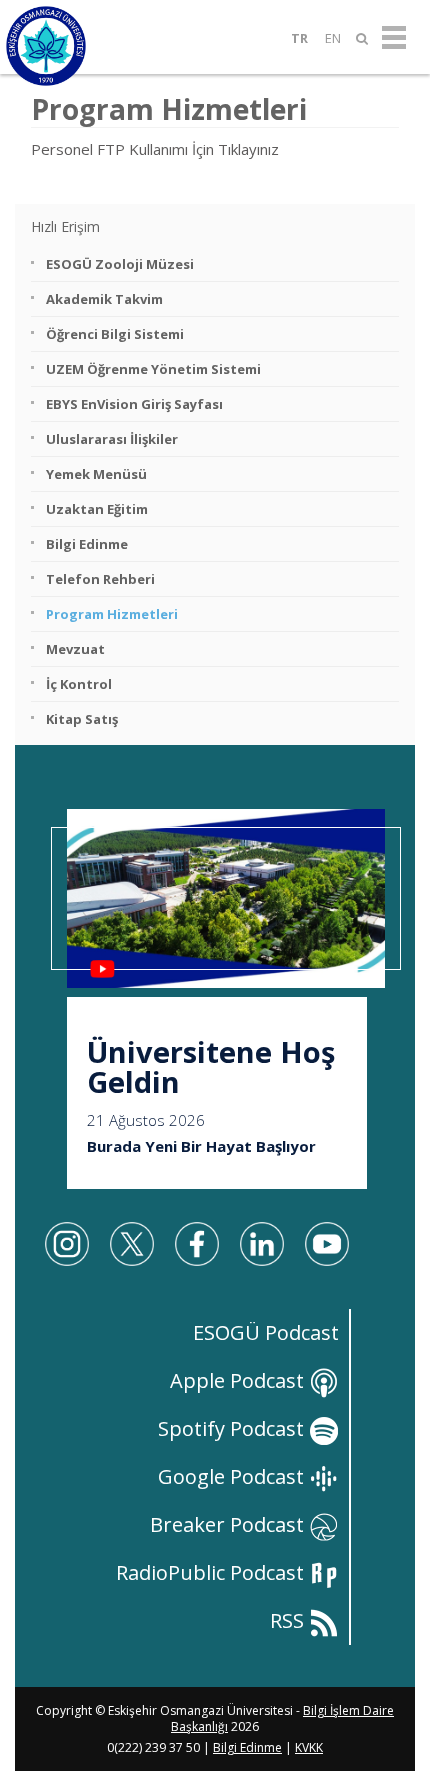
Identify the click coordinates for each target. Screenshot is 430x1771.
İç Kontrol (79, 684)
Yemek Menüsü (96, 474)
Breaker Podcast (229, 1524)
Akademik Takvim (104, 299)
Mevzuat (75, 649)
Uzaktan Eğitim (97, 509)
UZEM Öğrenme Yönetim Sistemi (153, 369)
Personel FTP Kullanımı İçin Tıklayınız (155, 149)
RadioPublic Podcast (212, 1572)
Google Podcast (233, 1476)
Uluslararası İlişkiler (112, 439)
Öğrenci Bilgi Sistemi (115, 334)
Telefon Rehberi (100, 579)
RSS (289, 1620)
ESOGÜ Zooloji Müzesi (120, 264)
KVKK (309, 1747)
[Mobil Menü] (394, 38)
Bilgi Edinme (87, 544)
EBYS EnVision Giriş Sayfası (134, 404)
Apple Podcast (239, 1380)
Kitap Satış (82, 719)
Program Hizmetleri (112, 614)
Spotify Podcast (233, 1428)
